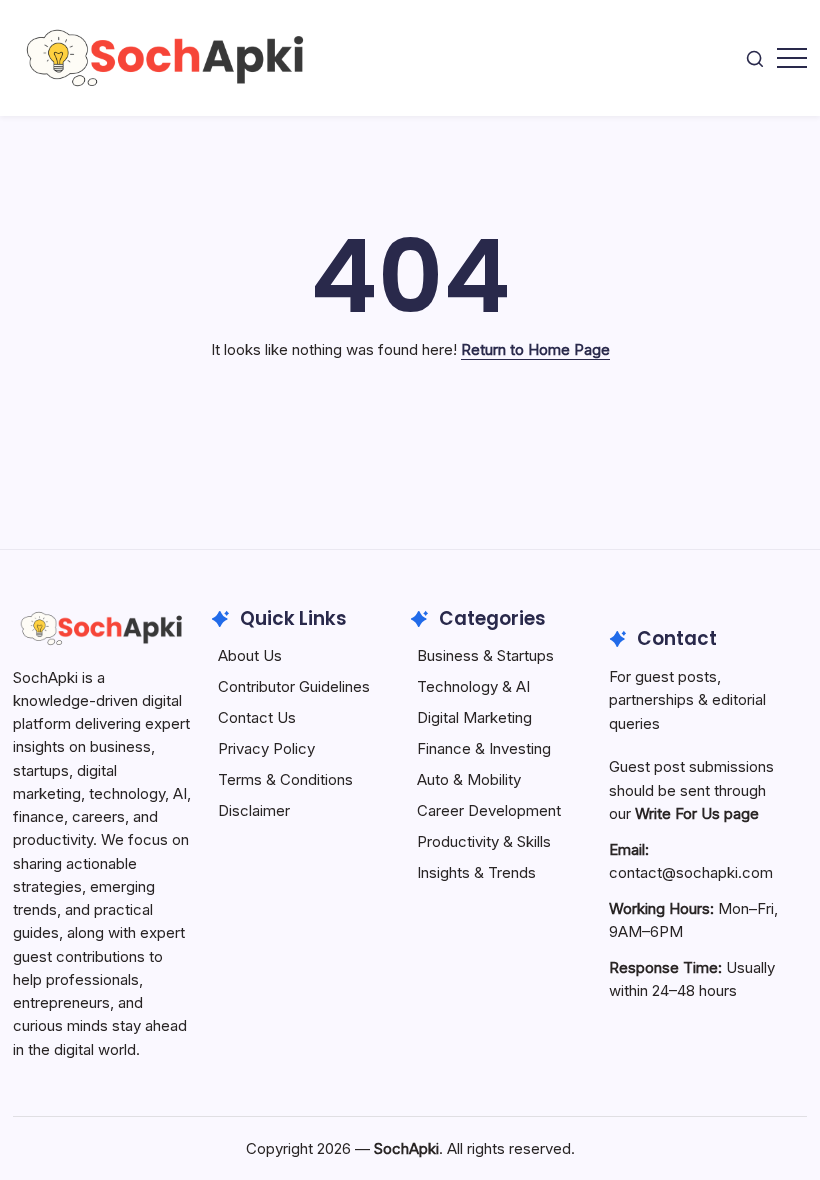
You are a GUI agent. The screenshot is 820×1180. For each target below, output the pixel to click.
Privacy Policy (266, 748)
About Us (250, 655)
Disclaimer (254, 810)
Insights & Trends (476, 872)
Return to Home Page (535, 349)
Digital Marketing (474, 717)
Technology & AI (473, 686)
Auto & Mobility (469, 779)
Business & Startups (485, 655)
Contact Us (257, 717)
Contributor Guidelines (294, 686)
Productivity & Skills (484, 841)
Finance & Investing (484, 748)
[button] (755, 57)
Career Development (489, 810)
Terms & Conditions (285, 779)
